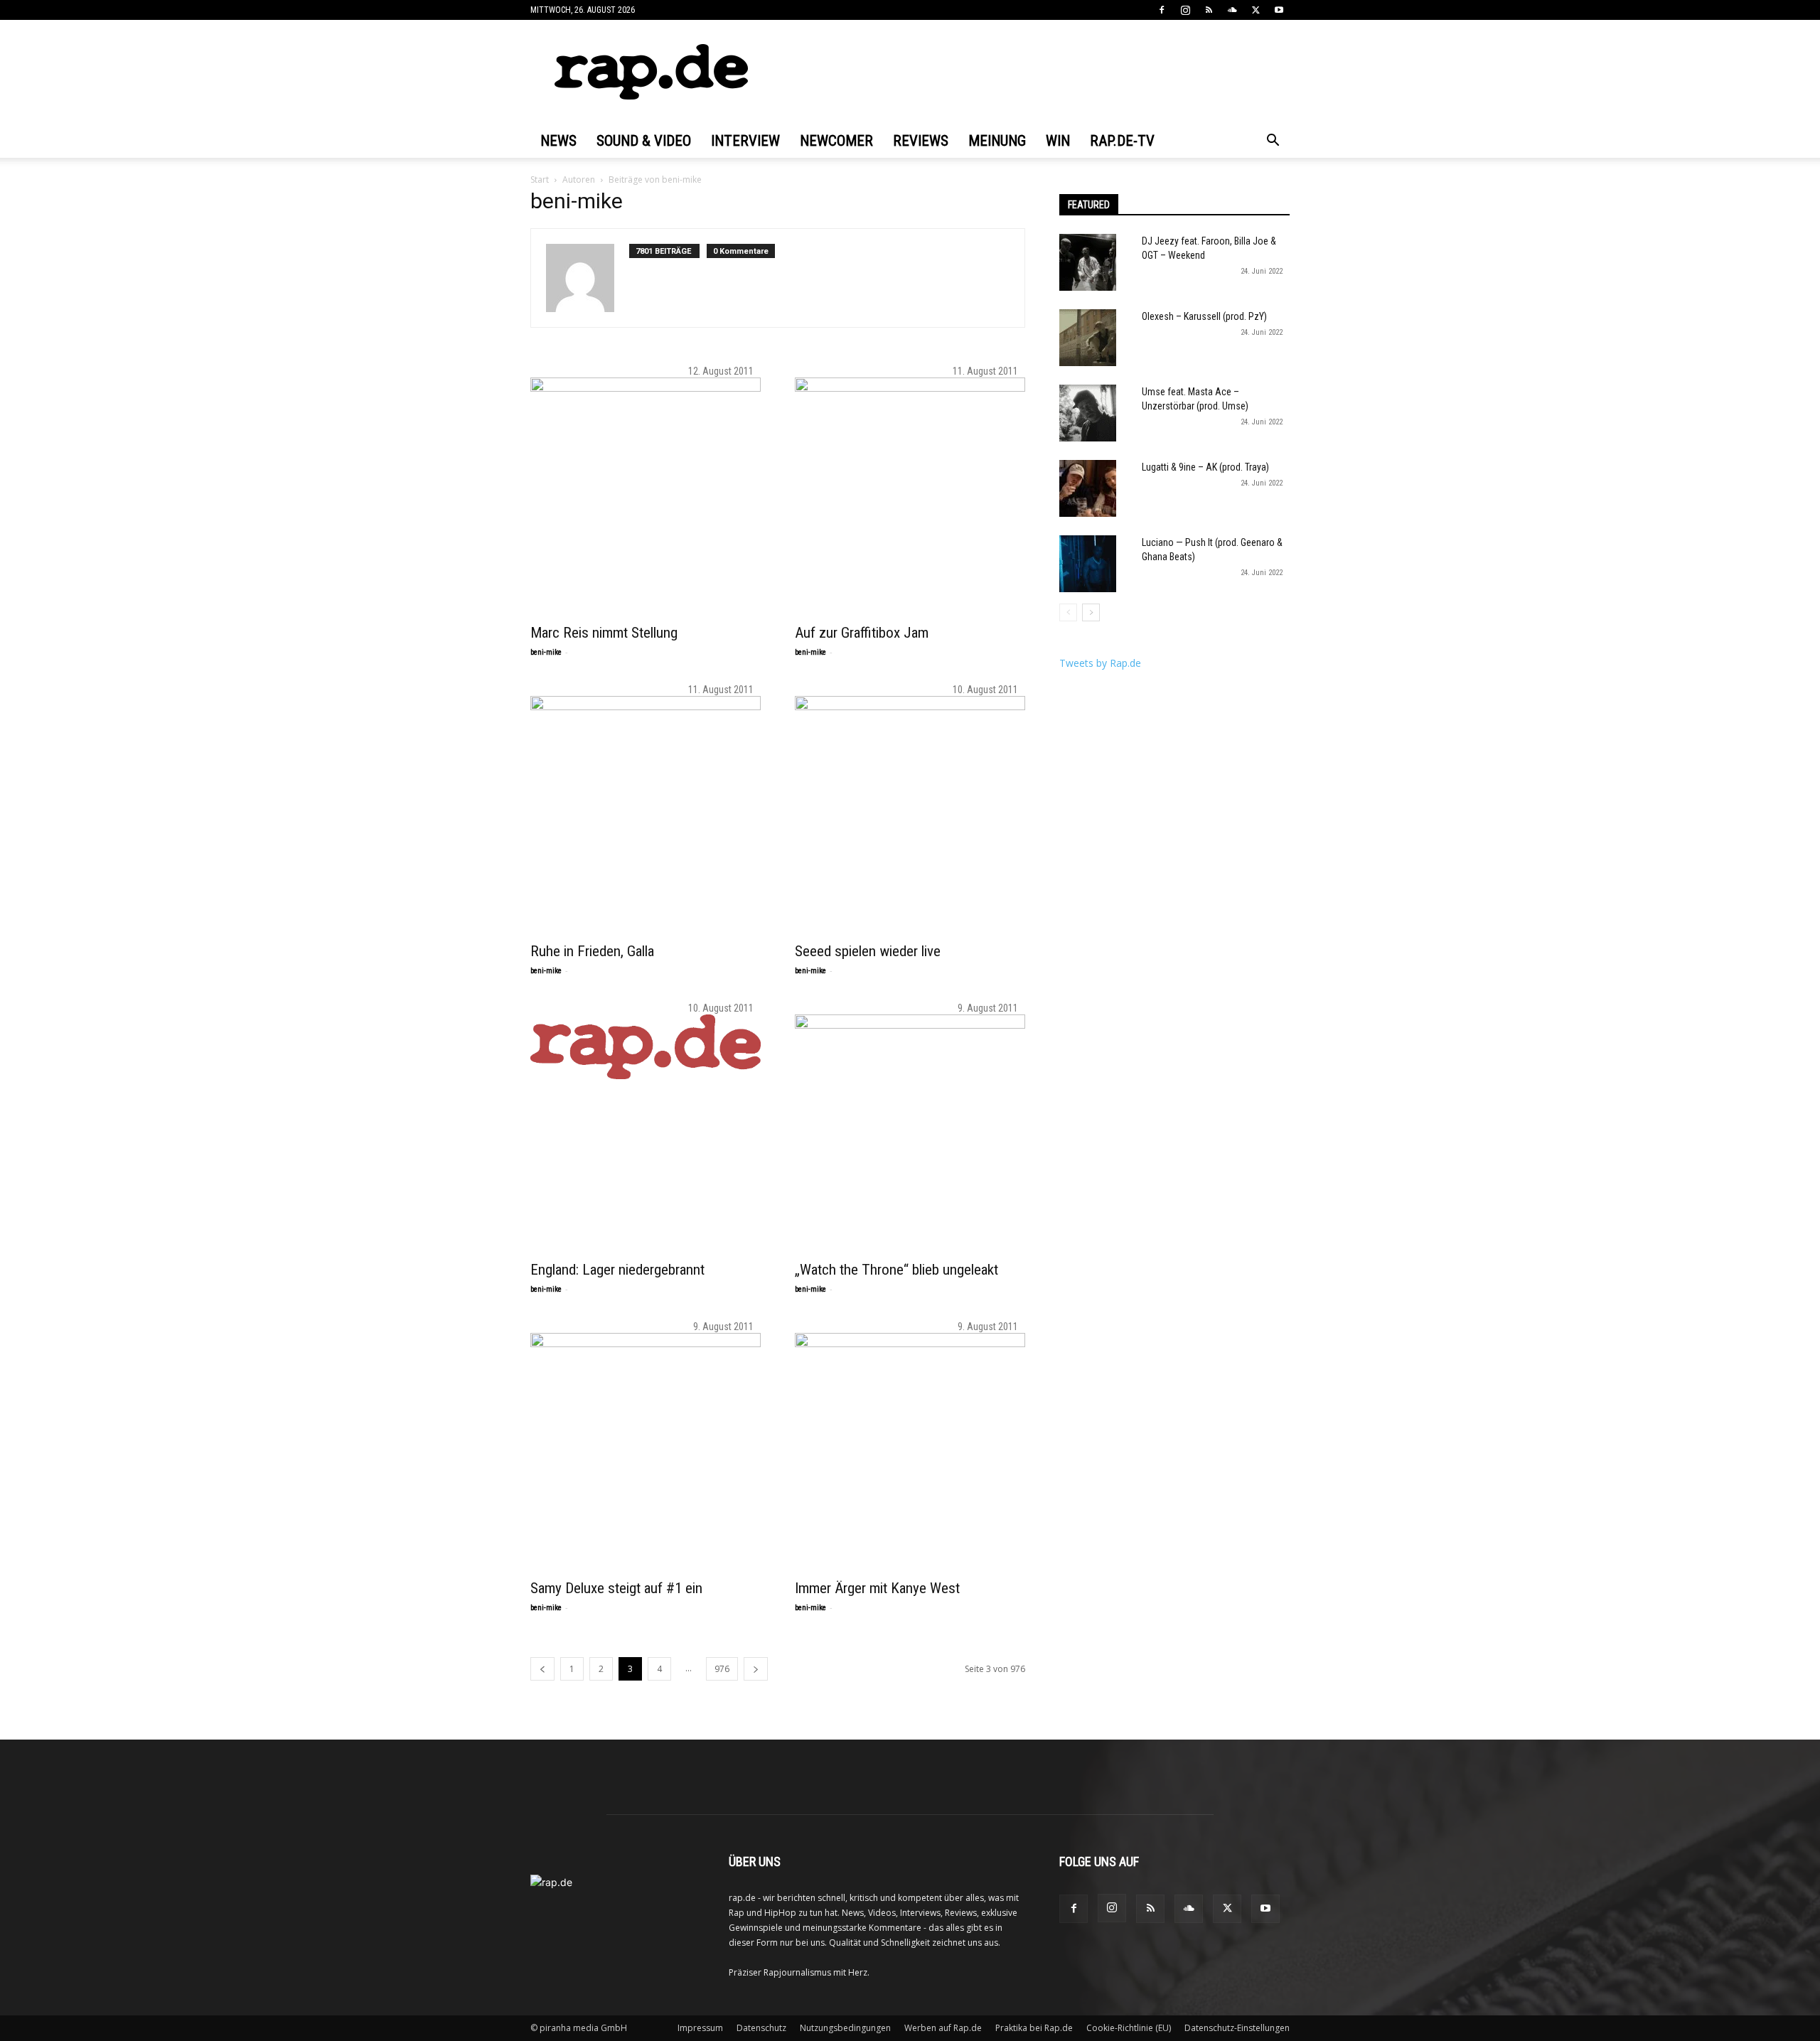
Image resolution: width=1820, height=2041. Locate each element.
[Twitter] (1256, 10)
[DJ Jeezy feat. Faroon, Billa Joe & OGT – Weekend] (1088, 262)
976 (722, 1669)
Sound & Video (644, 141)
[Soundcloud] (1232, 10)
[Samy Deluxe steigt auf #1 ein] (646, 1448)
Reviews (921, 141)
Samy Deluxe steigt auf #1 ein (616, 1588)
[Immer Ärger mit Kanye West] (910, 1448)
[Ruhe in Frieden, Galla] (646, 811)
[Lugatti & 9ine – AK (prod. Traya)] (1088, 488)
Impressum (700, 2028)
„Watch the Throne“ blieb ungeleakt (896, 1270)
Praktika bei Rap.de (1034, 2028)
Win (1058, 141)
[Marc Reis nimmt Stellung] (646, 493)
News (558, 141)
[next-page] (756, 1669)
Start (540, 180)
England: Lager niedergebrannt (617, 1270)
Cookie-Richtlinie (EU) (1129, 2028)
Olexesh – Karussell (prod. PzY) (1204, 316)
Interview (745, 141)
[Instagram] (1185, 10)
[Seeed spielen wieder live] (910, 811)
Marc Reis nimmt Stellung (604, 633)
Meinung (997, 141)
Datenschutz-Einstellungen (1237, 2028)
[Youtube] (1279, 10)
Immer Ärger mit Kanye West (877, 1588)
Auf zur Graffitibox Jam (862, 633)
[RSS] (1209, 10)
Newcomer (836, 141)
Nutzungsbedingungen (845, 2028)
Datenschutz (761, 2028)
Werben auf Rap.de (943, 2028)
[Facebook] (1162, 10)
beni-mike (546, 652)
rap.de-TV (1122, 141)
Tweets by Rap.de (1100, 663)
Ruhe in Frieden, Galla (592, 951)
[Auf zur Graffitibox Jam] (910, 493)
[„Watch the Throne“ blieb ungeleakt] (910, 1130)
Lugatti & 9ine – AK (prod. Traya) (1205, 467)
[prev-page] (542, 1669)
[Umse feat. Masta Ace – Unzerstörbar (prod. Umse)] (1088, 413)
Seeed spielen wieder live (868, 951)
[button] (1273, 142)
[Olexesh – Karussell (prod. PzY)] (1088, 338)
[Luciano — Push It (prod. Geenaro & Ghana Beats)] (1088, 564)
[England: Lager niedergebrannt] (646, 1047)
